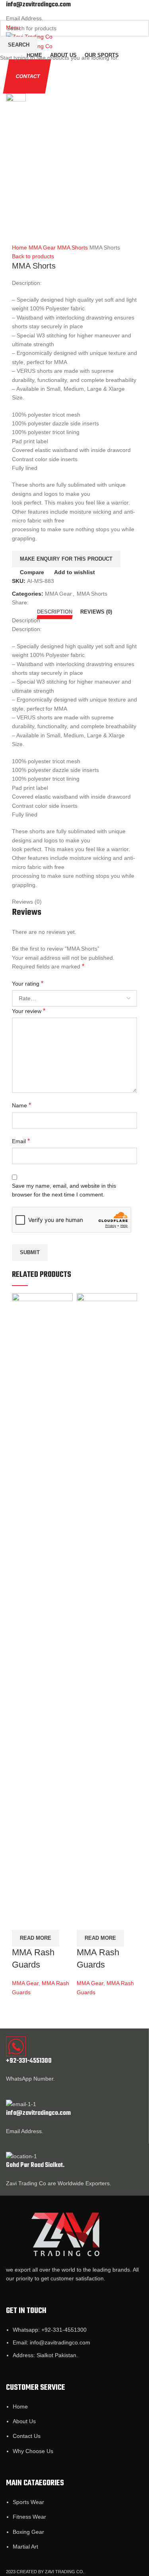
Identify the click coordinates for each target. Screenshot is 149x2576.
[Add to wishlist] (22, 1920)
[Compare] (22, 1900)
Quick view (43, 1900)
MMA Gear (25, 1983)
